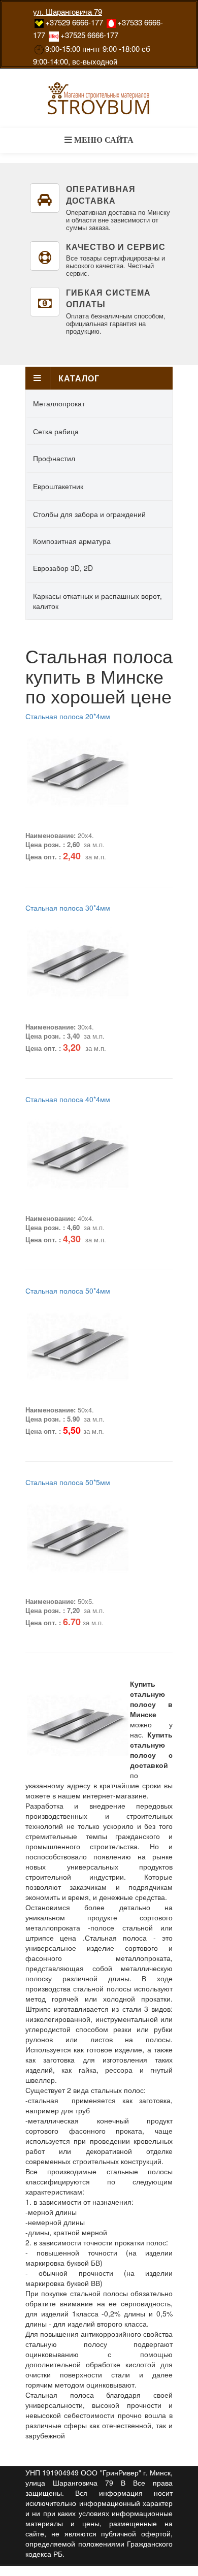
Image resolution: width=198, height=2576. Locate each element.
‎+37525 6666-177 (89, 35)
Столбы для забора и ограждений (89, 514)
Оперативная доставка (101, 195)
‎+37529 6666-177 (74, 22)
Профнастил (54, 458)
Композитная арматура (72, 541)
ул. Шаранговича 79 (68, 11)
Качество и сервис (116, 247)
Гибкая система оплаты (108, 298)
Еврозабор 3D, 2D (63, 568)
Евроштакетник (58, 486)
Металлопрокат (59, 403)
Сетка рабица (56, 431)
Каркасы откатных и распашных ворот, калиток (97, 601)
